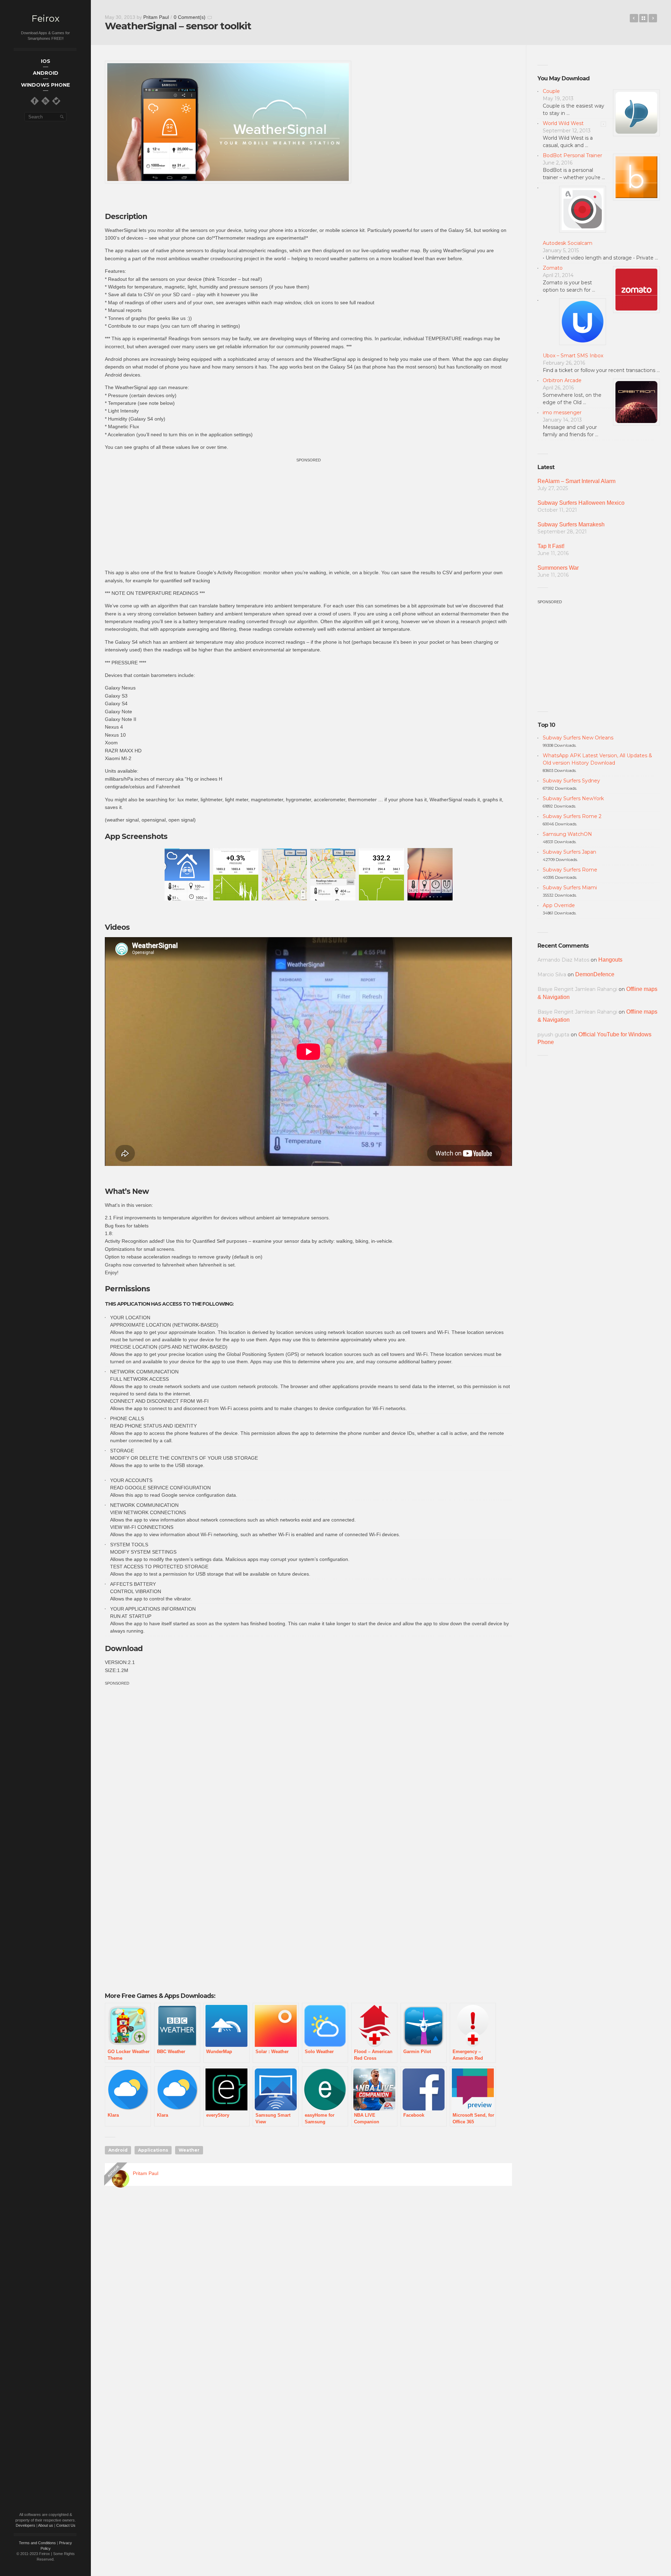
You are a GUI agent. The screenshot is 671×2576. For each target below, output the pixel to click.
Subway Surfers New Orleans (578, 738)
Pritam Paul (156, 17)
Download (124, 1648)
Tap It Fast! (551, 546)
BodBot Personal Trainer (572, 155)
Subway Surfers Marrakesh (571, 524)
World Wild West (563, 123)
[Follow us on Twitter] (56, 101)
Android (118, 2150)
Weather (189, 2150)
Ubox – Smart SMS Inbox (573, 356)
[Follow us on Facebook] (35, 101)
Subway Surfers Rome (570, 870)
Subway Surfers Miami (570, 888)
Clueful (653, 18)
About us (46, 2525)
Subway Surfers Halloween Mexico (581, 503)
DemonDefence (595, 974)
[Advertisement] (309, 513)
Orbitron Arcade (562, 380)
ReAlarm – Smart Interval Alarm (576, 481)
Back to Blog (643, 18)
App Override (559, 905)
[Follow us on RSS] (45, 101)
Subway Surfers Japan (569, 852)
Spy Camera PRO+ (634, 18)
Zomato (553, 268)
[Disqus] (308, 2292)
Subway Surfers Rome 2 (572, 816)
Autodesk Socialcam (568, 243)
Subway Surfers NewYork (573, 798)
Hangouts (610, 960)
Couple (551, 91)
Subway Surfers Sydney (571, 781)
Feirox (45, 19)
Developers (26, 2525)
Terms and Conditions (37, 2543)
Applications (153, 2150)
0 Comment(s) (190, 17)
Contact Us (66, 2525)
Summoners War (558, 568)
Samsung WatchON (567, 834)
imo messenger (562, 413)
